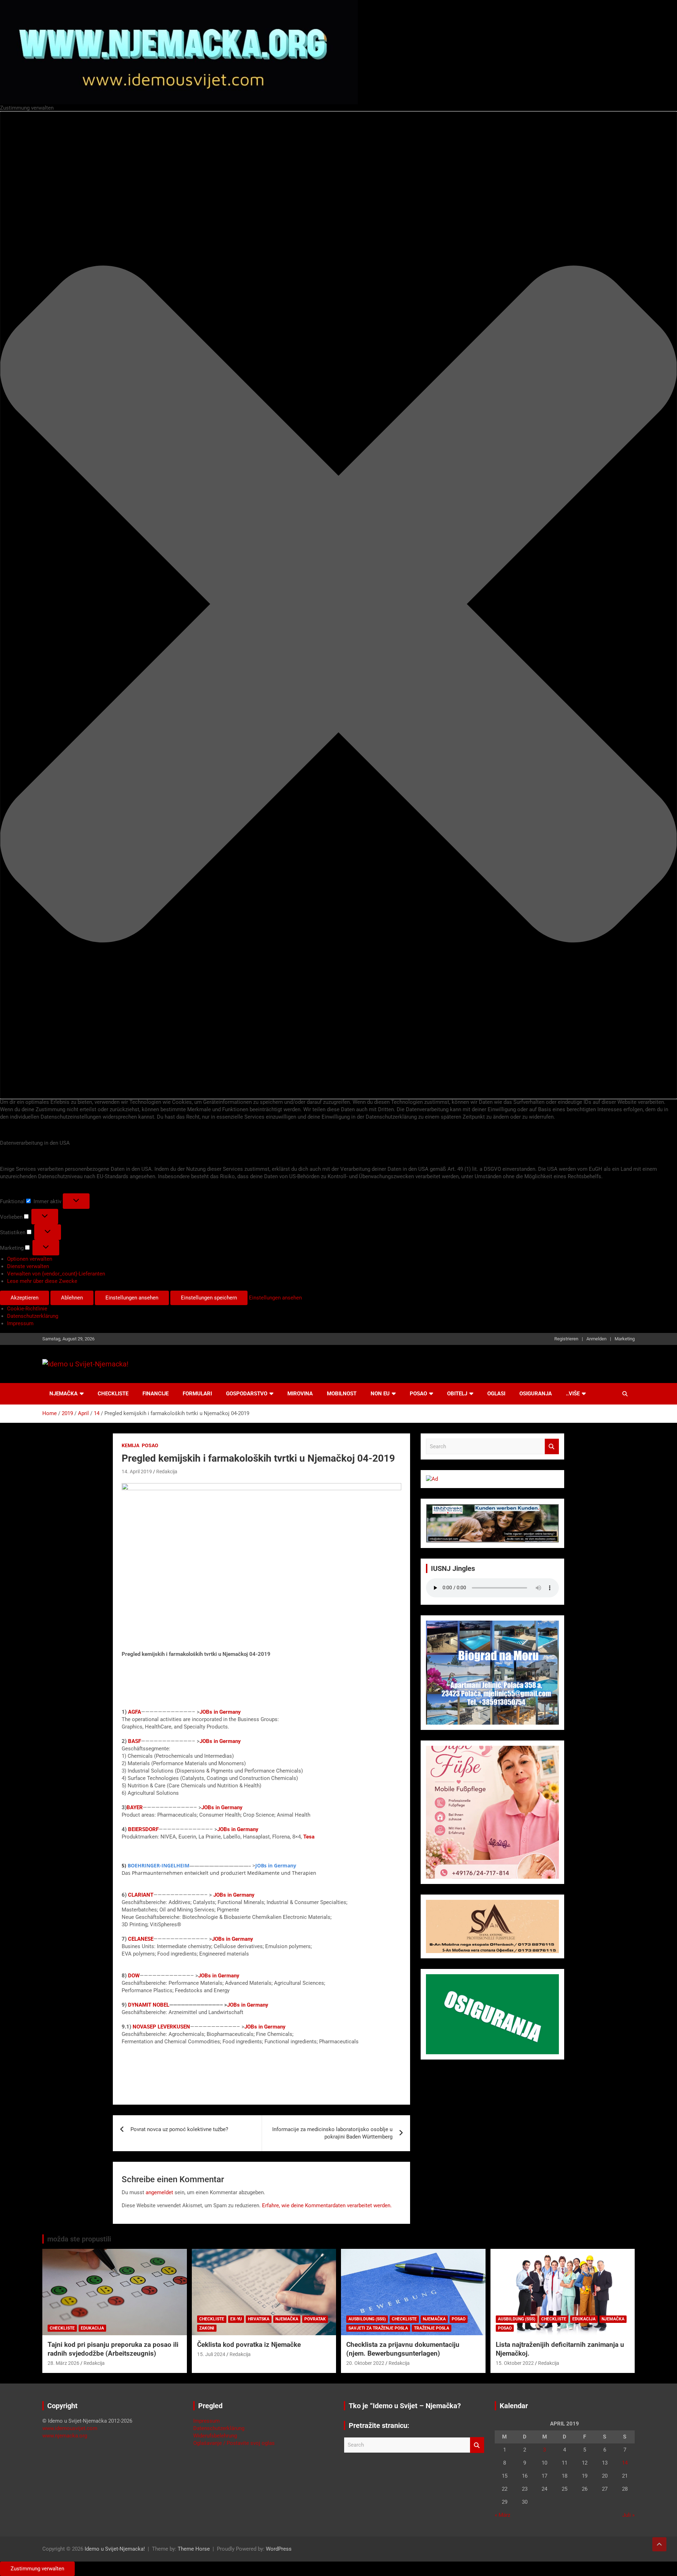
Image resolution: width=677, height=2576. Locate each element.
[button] (338, 605)
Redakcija (167, 1471)
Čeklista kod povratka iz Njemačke (249, 2345)
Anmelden (596, 1339)
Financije (155, 1394)
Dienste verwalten (28, 1266)
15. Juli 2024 (211, 2354)
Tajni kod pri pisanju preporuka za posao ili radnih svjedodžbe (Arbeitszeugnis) (113, 2349)
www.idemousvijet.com (70, 2428)
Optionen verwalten (30, 1259)
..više (573, 1394)
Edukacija (92, 2328)
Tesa (310, 1837)
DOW (134, 1976)
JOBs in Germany (220, 1712)
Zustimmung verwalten (37, 2569)
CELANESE (141, 1939)
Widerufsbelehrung (215, 2436)
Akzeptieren (25, 1298)
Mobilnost (342, 1394)
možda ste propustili (79, 2239)
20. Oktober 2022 (365, 2363)
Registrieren (566, 1339)
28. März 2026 (63, 2363)
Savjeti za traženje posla (378, 2328)
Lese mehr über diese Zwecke (42, 1281)
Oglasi (496, 1394)
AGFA (135, 1712)
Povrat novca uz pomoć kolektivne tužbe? (179, 2129)
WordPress (279, 2549)
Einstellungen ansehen (132, 1298)
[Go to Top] (659, 2544)
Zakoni (207, 2328)
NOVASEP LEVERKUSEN (161, 2027)
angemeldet (159, 2192)
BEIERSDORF (143, 1829)
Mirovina (300, 1394)
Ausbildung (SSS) (367, 2319)
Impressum (20, 1323)
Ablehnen (72, 1298)
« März (502, 2515)
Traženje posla (432, 2328)
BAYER (135, 1807)
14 (625, 2463)
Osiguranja (536, 1394)
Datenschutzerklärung (33, 1316)
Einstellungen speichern (209, 1298)
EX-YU (236, 2319)
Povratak (315, 2319)
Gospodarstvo (247, 1394)
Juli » (629, 2515)
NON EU (380, 1394)
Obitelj (457, 1394)
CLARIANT (141, 1895)
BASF (135, 1741)
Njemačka (63, 1394)
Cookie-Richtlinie (27, 1309)
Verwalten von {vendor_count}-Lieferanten (56, 1274)
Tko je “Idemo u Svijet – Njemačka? (405, 2406)
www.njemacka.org (65, 2436)
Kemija (130, 1445)
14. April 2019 (137, 1471)
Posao (418, 1394)
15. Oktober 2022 (515, 2363)
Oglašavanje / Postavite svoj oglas (234, 2443)
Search (552, 1447)
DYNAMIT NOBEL (149, 2005)
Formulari (197, 1394)
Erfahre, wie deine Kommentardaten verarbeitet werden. (327, 2205)
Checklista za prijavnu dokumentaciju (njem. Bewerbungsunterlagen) (403, 2349)
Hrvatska (259, 2319)
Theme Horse (194, 2549)
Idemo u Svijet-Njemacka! (115, 2549)
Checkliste (113, 1394)
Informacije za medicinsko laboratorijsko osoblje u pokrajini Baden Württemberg (332, 2133)
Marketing (625, 1339)
